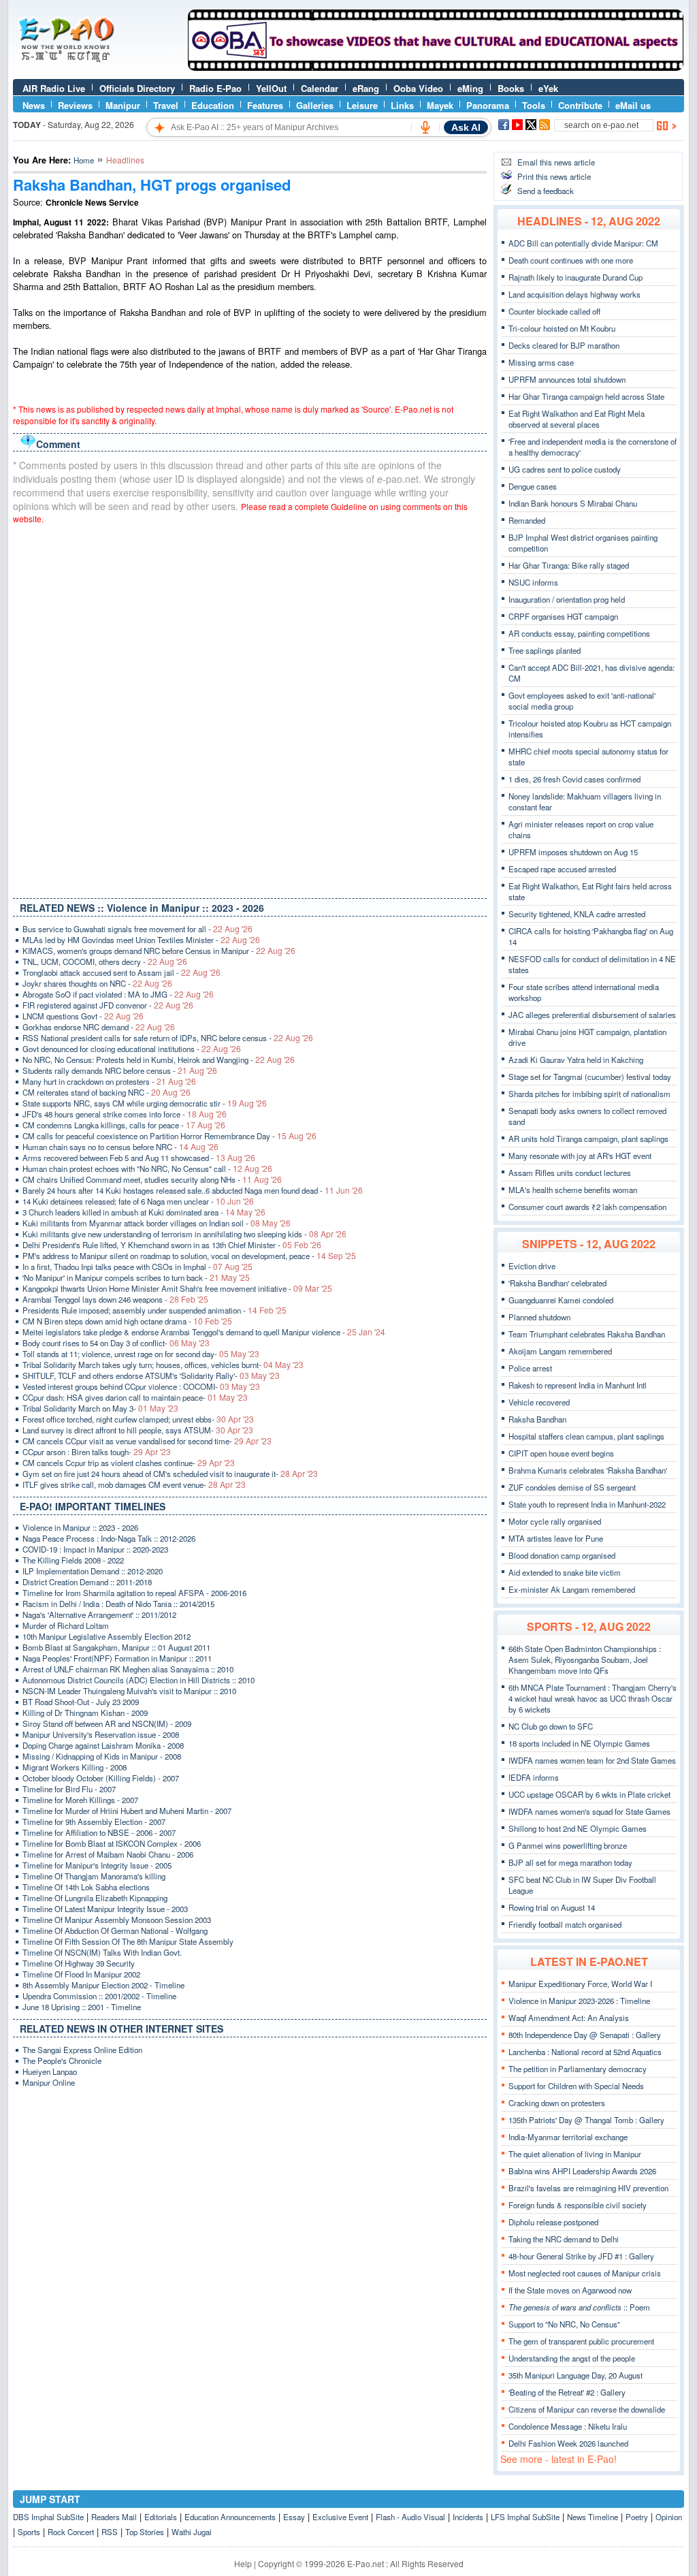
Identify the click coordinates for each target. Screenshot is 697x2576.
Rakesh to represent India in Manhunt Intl (578, 1385)
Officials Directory (137, 88)
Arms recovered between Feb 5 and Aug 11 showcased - (139, 1158)
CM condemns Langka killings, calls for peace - (124, 1125)
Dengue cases (533, 486)
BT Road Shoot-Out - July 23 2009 (81, 1702)
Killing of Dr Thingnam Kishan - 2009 (85, 1713)
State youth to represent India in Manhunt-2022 (587, 1504)
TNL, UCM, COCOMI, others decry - (105, 961)
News (34, 105)
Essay (294, 2517)
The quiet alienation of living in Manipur (575, 2154)
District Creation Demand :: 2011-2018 (87, 1582)
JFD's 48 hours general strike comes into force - (125, 1114)
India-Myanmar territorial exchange (568, 2137)
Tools (534, 105)
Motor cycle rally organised (555, 1521)
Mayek (440, 105)
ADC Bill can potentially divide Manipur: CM (583, 243)
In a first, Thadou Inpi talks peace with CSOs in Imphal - (137, 1267)
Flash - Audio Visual (410, 2517)
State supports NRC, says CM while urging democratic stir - (145, 1103)
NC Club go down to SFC (551, 1726)
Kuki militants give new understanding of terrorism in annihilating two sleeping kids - (184, 1234)
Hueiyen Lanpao (50, 2071)
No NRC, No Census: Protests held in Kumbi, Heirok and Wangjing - (159, 1060)
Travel (166, 105)
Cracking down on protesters (557, 2103)
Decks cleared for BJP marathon (564, 345)
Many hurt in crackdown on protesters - (109, 1081)
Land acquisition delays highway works (574, 294)
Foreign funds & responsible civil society (578, 2205)
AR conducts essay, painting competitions (579, 633)
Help (243, 2563)
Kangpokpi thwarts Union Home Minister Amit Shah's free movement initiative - (177, 1288)
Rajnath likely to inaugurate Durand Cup (576, 277)
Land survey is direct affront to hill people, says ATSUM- (138, 1430)
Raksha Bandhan (537, 1419)
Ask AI (466, 127)
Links (402, 105)
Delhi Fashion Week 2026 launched (568, 2443)
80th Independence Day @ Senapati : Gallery (585, 2035)
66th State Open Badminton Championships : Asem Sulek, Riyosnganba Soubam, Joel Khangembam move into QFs (585, 1659)
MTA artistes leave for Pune (556, 1538)
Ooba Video (418, 88)
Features (265, 105)
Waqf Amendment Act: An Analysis (569, 2018)
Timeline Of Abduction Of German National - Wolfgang (115, 1930)
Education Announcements (230, 2517)
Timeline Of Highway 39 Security (79, 1963)
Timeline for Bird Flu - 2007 (69, 1789)
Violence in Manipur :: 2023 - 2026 (80, 1527)
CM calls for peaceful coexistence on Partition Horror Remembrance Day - (169, 1136)
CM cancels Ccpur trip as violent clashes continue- (129, 1463)
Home (84, 160)
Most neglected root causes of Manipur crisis (585, 2273)
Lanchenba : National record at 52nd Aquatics (585, 2052)
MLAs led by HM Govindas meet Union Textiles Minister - (141, 940)
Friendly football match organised (565, 1924)
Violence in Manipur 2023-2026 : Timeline (579, 2001)
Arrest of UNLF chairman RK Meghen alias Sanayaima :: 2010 (128, 1669)
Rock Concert (71, 2532)
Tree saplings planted (545, 650)
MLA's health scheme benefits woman (573, 1190)
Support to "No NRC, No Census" (564, 2324)
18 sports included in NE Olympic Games (579, 1743)
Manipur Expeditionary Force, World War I (580, 1984)
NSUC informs (533, 582)
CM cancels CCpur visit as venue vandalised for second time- (147, 1441)
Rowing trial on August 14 (552, 1907)
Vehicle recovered (539, 1402)
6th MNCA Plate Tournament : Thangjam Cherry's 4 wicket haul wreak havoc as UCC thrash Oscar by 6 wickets (593, 1698)
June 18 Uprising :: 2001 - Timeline (82, 2007)
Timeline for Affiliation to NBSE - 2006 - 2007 (99, 1832)
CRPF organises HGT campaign (563, 616)
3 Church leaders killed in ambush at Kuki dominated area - (144, 1212)
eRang (366, 88)
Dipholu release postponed (553, 2222)
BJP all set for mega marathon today (570, 1862)
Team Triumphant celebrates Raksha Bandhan (587, 1334)
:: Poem (579, 2307)
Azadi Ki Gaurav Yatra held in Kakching (576, 1060)
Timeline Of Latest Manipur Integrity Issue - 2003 (105, 1909)
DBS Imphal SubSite (48, 2517)
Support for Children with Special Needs (576, 2086)
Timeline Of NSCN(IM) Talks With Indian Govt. (102, 1952)
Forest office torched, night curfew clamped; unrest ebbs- (138, 1419)
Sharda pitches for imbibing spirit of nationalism (589, 1094)
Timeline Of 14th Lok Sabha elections (86, 1887)
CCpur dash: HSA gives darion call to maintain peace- (135, 1397)
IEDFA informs (534, 1777)
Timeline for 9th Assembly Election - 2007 (94, 1822)
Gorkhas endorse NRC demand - (99, 1027)
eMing (470, 88)
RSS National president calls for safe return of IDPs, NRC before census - (168, 1038)
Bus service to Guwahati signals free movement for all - (137, 929)
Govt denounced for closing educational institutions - (132, 1049)
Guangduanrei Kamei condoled (561, 1300)
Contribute (580, 105)
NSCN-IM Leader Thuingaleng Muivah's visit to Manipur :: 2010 (129, 1691)
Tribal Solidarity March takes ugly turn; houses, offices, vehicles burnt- (163, 1365)
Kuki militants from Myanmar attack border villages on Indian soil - (157, 1223)
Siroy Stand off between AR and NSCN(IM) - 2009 (107, 1723)
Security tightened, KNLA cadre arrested (577, 914)
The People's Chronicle (62, 2061)
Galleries (315, 105)
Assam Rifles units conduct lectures (570, 1173)
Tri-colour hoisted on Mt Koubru (562, 328)
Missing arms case (541, 362)
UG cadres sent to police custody (565, 469)
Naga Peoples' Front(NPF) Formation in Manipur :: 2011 (117, 1658)
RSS (110, 2532)
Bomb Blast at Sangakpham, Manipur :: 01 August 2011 (116, 1647)
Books (511, 88)
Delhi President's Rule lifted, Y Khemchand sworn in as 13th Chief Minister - (172, 1245)
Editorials (161, 2517)
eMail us (633, 105)
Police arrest (530, 1368)
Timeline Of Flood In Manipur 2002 (81, 1974)
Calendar (320, 88)
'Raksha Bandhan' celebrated (557, 1283)
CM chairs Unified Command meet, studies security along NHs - (152, 1179)
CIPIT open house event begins (561, 1453)
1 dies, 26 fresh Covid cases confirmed (574, 779)
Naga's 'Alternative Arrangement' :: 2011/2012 (99, 1615)
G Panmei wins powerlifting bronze (568, 1845)
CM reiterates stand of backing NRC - (107, 1092)
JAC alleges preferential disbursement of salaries (592, 1015)
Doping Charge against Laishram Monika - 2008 (103, 1745)
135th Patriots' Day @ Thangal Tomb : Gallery (586, 2120)
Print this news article (554, 176)
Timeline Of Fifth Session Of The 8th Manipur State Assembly (128, 1941)
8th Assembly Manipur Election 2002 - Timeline (103, 1985)
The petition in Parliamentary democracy (578, 2069)
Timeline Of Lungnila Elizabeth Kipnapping (95, 1898)
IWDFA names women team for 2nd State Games (592, 1760)
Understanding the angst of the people (572, 2358)
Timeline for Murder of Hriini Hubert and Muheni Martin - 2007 (127, 1811)
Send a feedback (546, 191)
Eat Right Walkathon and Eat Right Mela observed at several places (577, 419)
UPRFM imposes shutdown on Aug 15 (573, 852)
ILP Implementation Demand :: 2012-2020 (93, 1571)
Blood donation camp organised (562, 1555)
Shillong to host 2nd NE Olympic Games (578, 1828)
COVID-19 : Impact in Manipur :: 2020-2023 (95, 1549)
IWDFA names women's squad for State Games (589, 1811)
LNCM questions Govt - (83, 1016)
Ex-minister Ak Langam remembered (572, 1589)
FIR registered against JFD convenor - (108, 1005)
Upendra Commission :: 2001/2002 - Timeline (99, 1996)
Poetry (637, 2517)
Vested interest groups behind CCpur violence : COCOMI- (141, 1386)
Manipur (123, 105)
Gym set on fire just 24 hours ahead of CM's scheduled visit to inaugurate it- (170, 1474)
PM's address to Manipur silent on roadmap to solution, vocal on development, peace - (189, 1256)
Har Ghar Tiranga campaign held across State (586, 396)
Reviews (75, 105)
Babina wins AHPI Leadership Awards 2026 (582, 2171)
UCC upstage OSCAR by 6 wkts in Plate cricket (589, 1794)
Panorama (488, 105)
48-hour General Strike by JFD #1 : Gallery (581, 2256)
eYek (548, 88)
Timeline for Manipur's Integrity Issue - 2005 (97, 1865)
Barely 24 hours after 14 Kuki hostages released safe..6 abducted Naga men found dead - (193, 1190)
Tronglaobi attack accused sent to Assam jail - (121, 972)
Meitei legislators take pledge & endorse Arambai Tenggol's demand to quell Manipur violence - (204, 1332)
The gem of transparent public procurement (581, 2341)
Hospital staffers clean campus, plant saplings (586, 1436)
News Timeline (593, 2517)
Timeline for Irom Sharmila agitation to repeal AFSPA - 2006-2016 (134, 1593)
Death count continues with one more (571, 260)
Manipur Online (49, 2082)
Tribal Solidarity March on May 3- (100, 1408)
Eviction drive (532, 1266)
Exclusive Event (340, 2517)
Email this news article (556, 162)
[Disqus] (250, 708)
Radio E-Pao (215, 88)
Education (213, 105)
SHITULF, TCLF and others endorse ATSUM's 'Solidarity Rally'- (151, 1376)
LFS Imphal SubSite (525, 2517)
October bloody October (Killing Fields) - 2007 (101, 1778)
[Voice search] (425, 127)
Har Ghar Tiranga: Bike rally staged (569, 565)
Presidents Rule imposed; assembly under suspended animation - (155, 1310)
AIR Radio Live (54, 88)
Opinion (669, 2517)
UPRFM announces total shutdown (567, 379)
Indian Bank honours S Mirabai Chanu (573, 503)
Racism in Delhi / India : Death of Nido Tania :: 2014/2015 (118, 1604)
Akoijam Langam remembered (560, 1351)
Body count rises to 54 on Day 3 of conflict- (116, 1343)
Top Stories (145, 2532)
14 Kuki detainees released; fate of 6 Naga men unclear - (138, 1201)
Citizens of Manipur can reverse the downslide (587, 2409)
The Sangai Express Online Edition (82, 2050)
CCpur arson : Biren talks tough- (97, 1452)
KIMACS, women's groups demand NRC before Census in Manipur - (159, 951)
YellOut (271, 88)
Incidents (468, 2517)
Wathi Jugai (192, 2532)
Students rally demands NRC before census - (120, 1070)
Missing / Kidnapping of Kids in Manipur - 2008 (102, 1756)
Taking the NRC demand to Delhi (564, 2239)
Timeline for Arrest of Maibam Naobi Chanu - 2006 (108, 1854)
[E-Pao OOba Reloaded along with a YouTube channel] (436, 67)
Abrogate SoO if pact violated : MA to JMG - (118, 994)
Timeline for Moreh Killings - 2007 (80, 1800)
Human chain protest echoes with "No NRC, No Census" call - (147, 1168)
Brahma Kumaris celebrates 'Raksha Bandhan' (588, 1470)
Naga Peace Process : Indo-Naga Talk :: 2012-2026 (109, 1538)
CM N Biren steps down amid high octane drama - (127, 1321)
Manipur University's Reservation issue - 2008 (101, 1734)
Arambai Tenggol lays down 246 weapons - (115, 1299)
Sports (29, 2532)
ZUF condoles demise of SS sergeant (572, 1487)
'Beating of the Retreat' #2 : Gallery (567, 2392)
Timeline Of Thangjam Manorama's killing (94, 1876)
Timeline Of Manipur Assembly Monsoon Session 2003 (117, 1920)
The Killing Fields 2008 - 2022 (73, 1560)
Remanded (527, 520)
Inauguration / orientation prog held (567, 599)
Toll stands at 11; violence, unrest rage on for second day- (141, 1354)
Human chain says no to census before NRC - (120, 1147)
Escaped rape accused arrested (562, 869)
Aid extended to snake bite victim (565, 1572)
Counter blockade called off (554, 311)
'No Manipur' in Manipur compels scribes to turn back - (136, 1277)
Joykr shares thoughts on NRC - (97, 983)
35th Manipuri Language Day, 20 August (576, 2375)
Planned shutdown (539, 1317)
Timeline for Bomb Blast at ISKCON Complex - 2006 (112, 1843)
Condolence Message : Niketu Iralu (568, 2426)
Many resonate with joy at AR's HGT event (580, 1156)
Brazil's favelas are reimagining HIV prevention (588, 2188)
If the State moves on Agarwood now (570, 2290)
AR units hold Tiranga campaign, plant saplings (588, 1139)
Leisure (362, 105)
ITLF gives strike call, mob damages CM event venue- (134, 1484)
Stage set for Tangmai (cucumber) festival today (590, 1077)
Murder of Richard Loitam (66, 1625)
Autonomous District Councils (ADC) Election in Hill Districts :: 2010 (139, 1680)
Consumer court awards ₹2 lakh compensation (587, 1207)
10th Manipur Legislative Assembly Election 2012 (107, 1636)
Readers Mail (114, 2517)
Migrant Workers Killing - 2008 (75, 1767)
